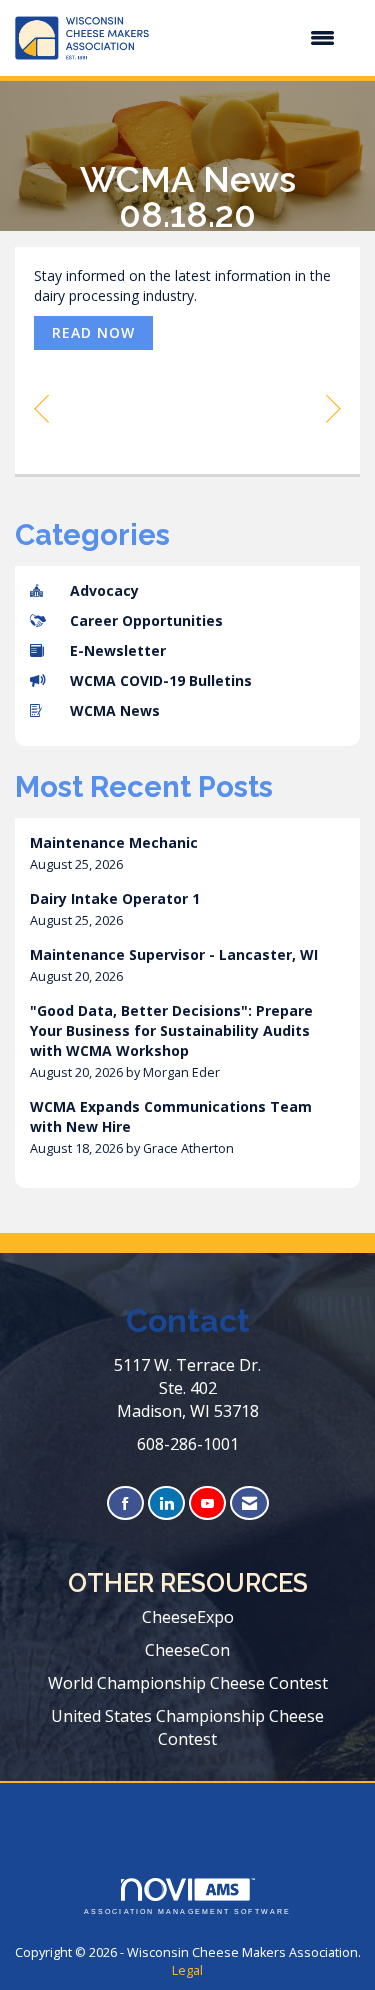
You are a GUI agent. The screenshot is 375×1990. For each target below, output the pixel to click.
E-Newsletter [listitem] (118, 650)
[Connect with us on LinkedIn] (166, 1503)
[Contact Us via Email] (249, 1503)
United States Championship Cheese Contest (187, 1727)
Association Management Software (187, 1911)
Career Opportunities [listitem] (146, 620)
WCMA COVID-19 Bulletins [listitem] (161, 680)
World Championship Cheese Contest (188, 1683)
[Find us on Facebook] (125, 1503)
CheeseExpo (188, 1617)
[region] (333, 407)
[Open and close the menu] (252, 38)
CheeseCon (187, 1650)
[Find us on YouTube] (207, 1503)
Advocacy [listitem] (104, 590)
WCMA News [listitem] (115, 710)
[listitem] (187, 853)
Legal (187, 1970)
